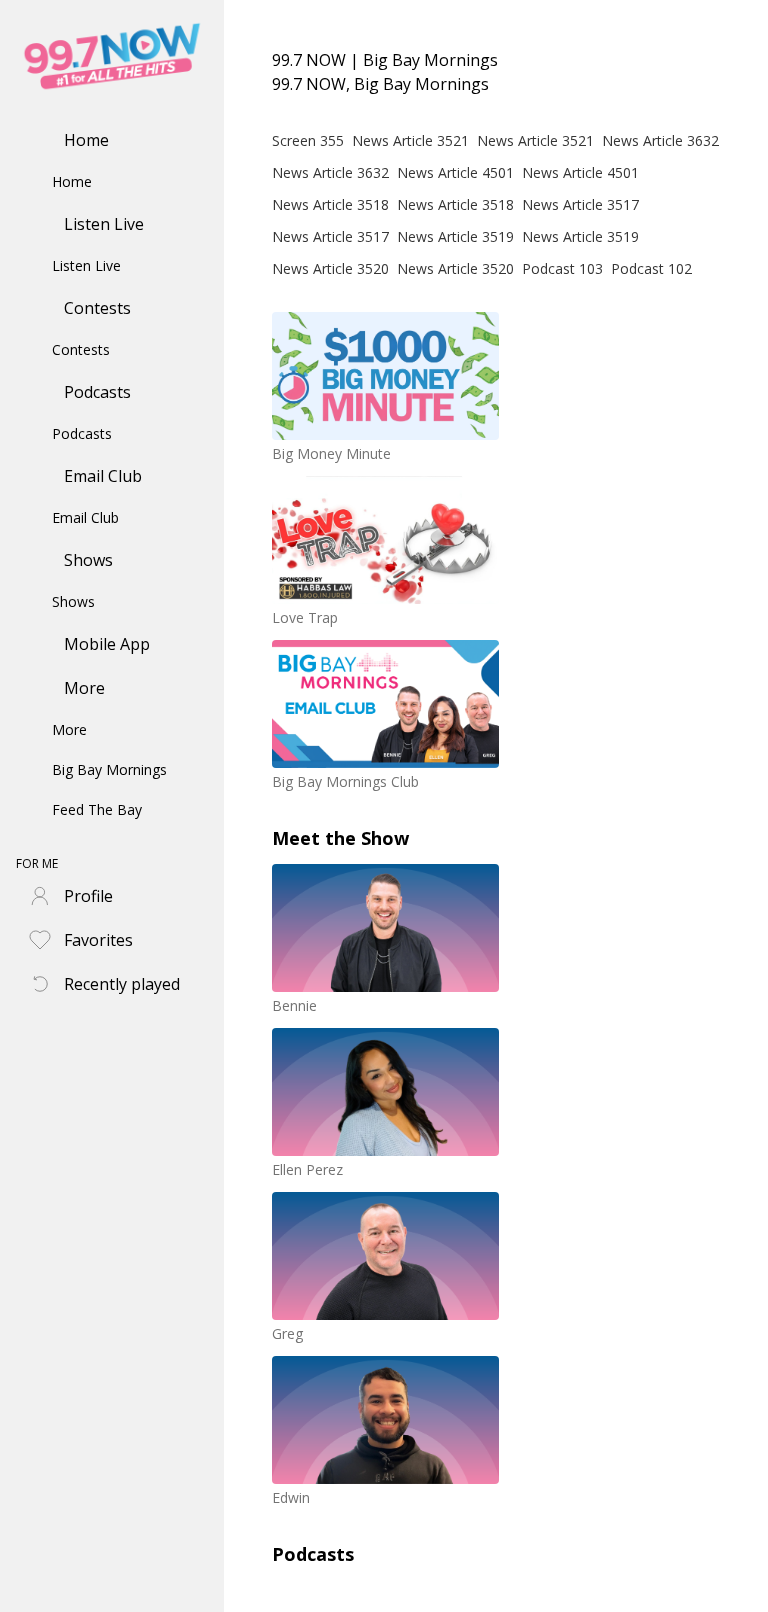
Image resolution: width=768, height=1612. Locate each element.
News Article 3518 (330, 204)
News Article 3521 (410, 140)
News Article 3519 (455, 236)
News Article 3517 (580, 204)
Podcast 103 (562, 268)
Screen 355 (308, 140)
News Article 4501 (455, 172)
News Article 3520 (330, 268)
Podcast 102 (651, 268)
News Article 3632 (660, 140)
